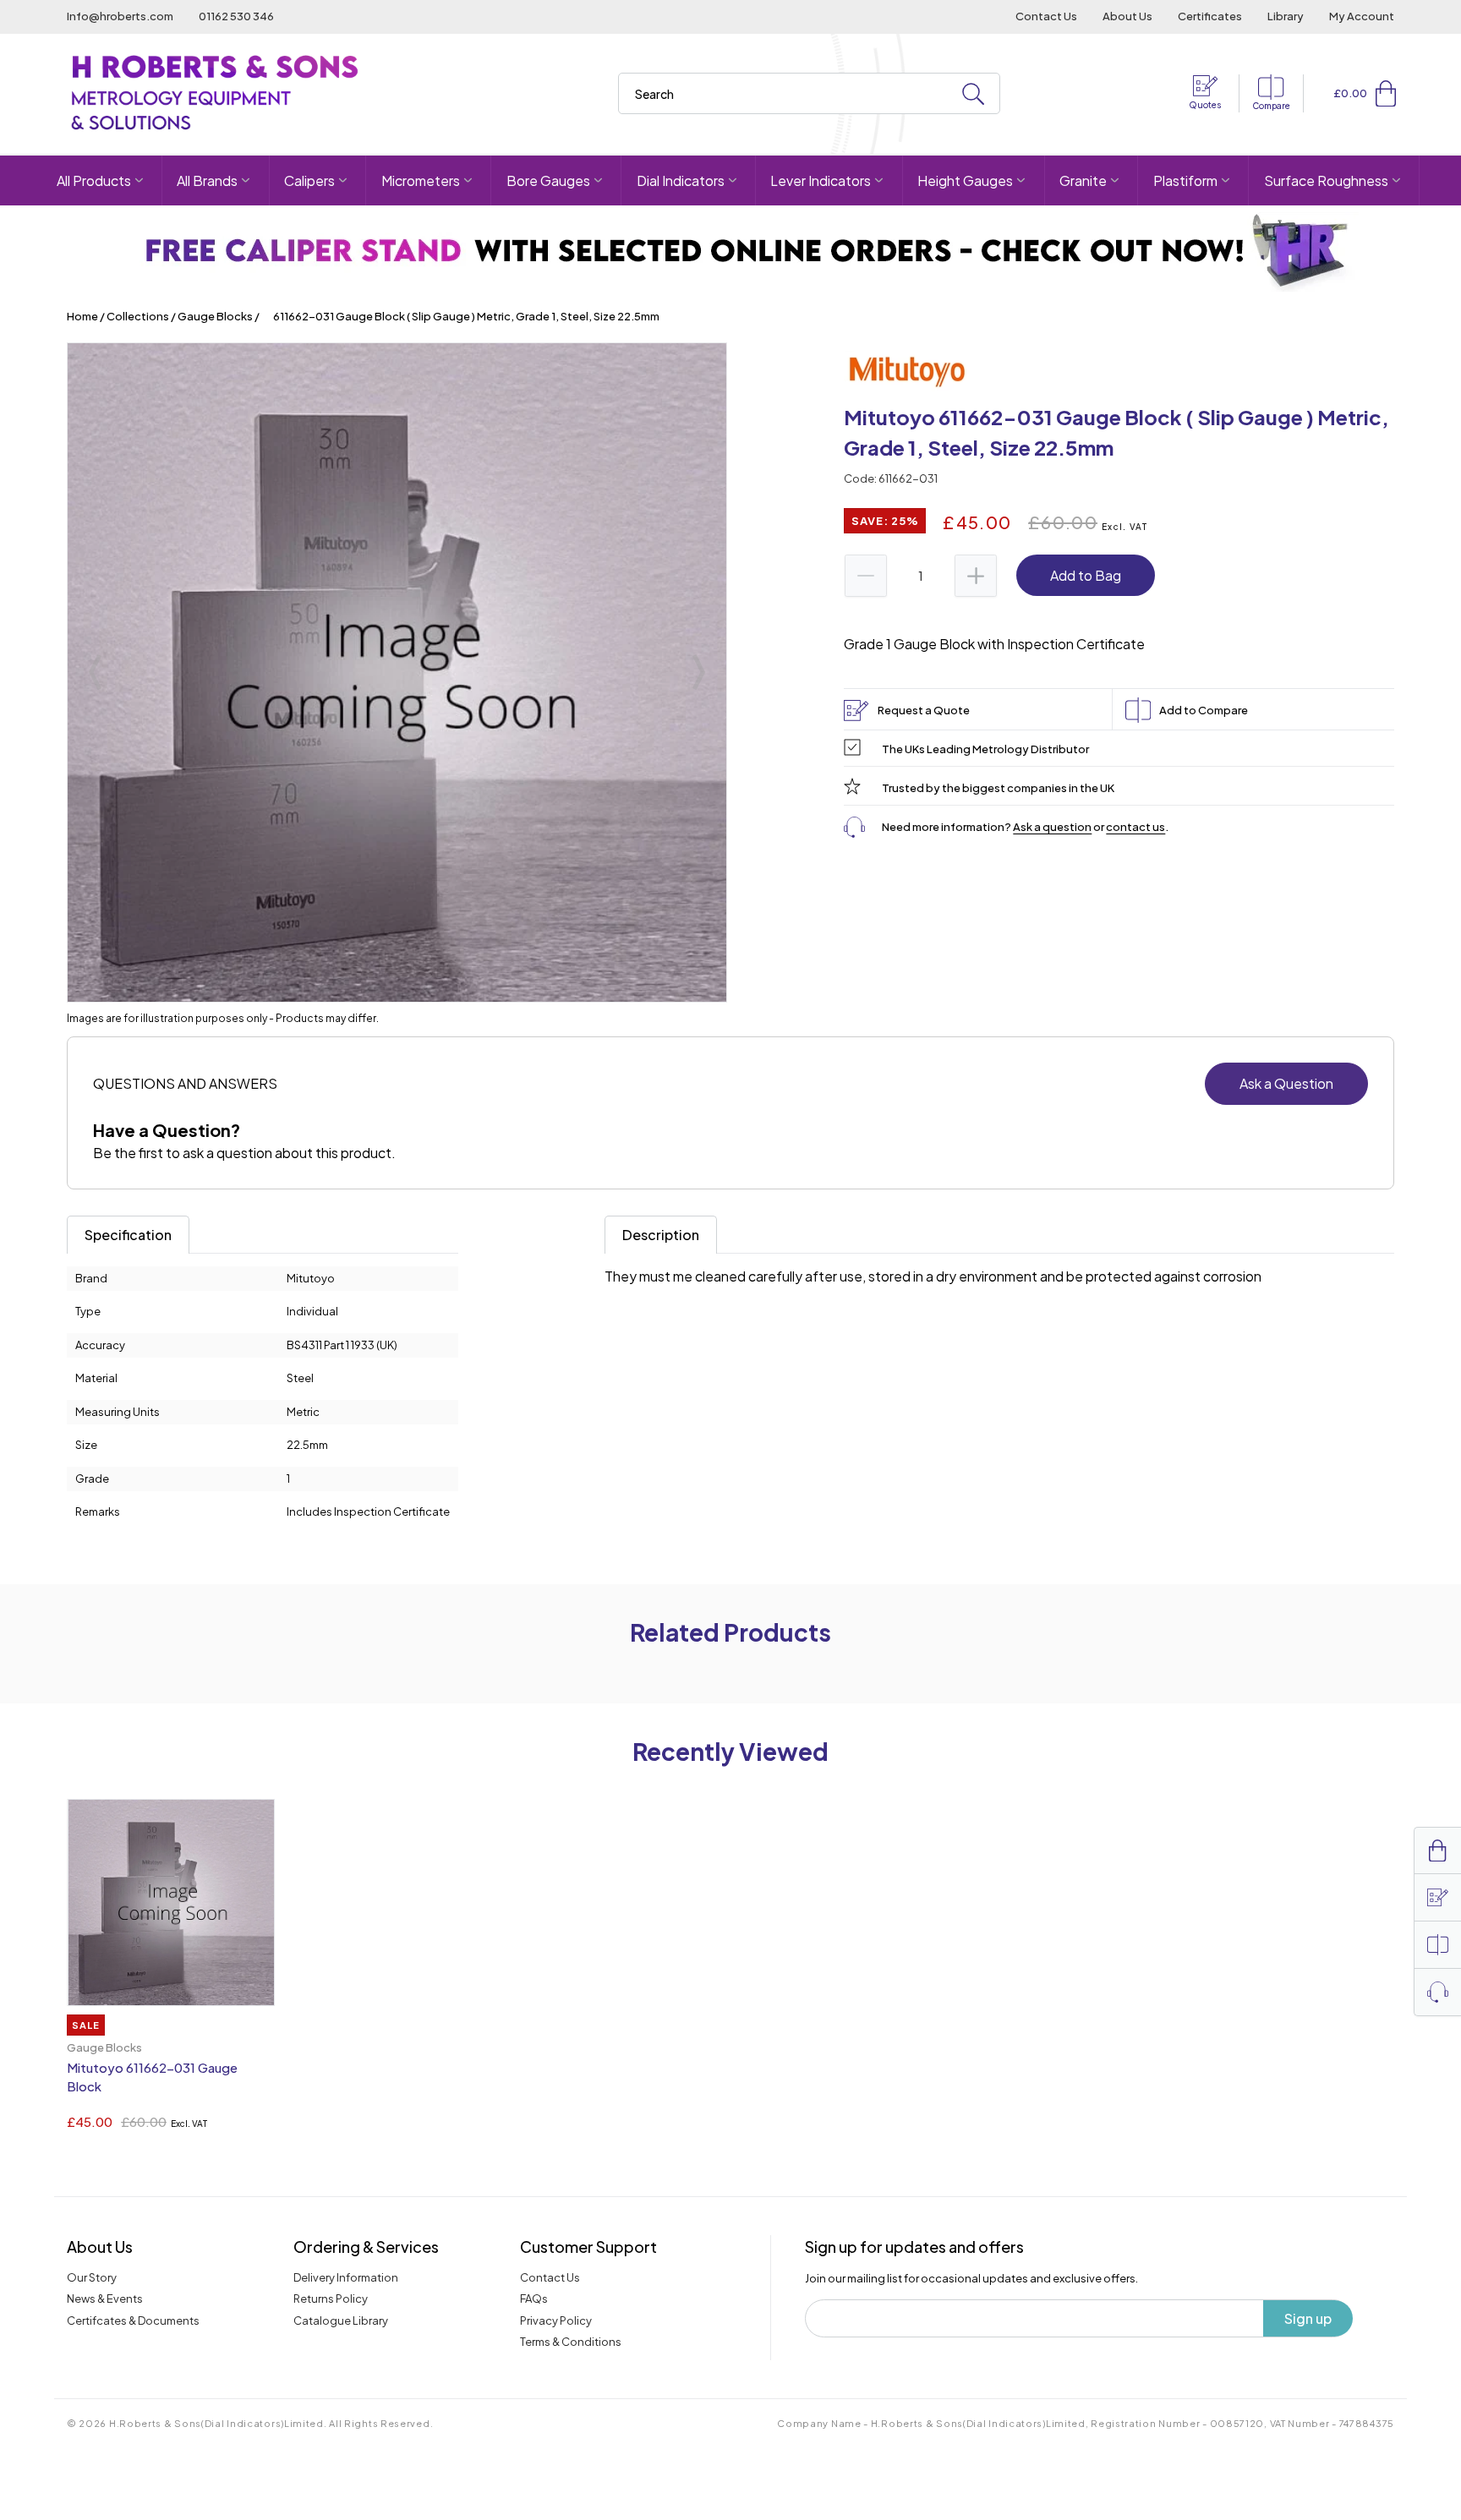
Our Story (92, 2277)
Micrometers (421, 180)
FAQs (534, 2299)
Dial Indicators (681, 180)
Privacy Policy (556, 2320)
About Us (1127, 16)
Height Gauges (965, 180)
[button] (1386, 93)
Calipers (309, 180)
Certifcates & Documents (133, 2320)
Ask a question (1052, 827)
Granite (1083, 180)
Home (82, 316)
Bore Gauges (548, 180)
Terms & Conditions (571, 2342)
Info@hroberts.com (120, 16)
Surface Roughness (1326, 180)
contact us (1135, 827)
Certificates (1210, 16)
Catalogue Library (341, 2320)
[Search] (973, 94)
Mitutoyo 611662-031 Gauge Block (152, 2077)
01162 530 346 (236, 16)
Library (1286, 16)
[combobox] (809, 93)
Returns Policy (331, 2299)
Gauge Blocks (215, 316)
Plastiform (1185, 180)
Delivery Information (346, 2277)
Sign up (1308, 2318)
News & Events (105, 2299)
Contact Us (1046, 16)
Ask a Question (1286, 1083)
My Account (1362, 16)
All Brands (207, 180)
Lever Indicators (821, 180)
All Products (94, 180)
